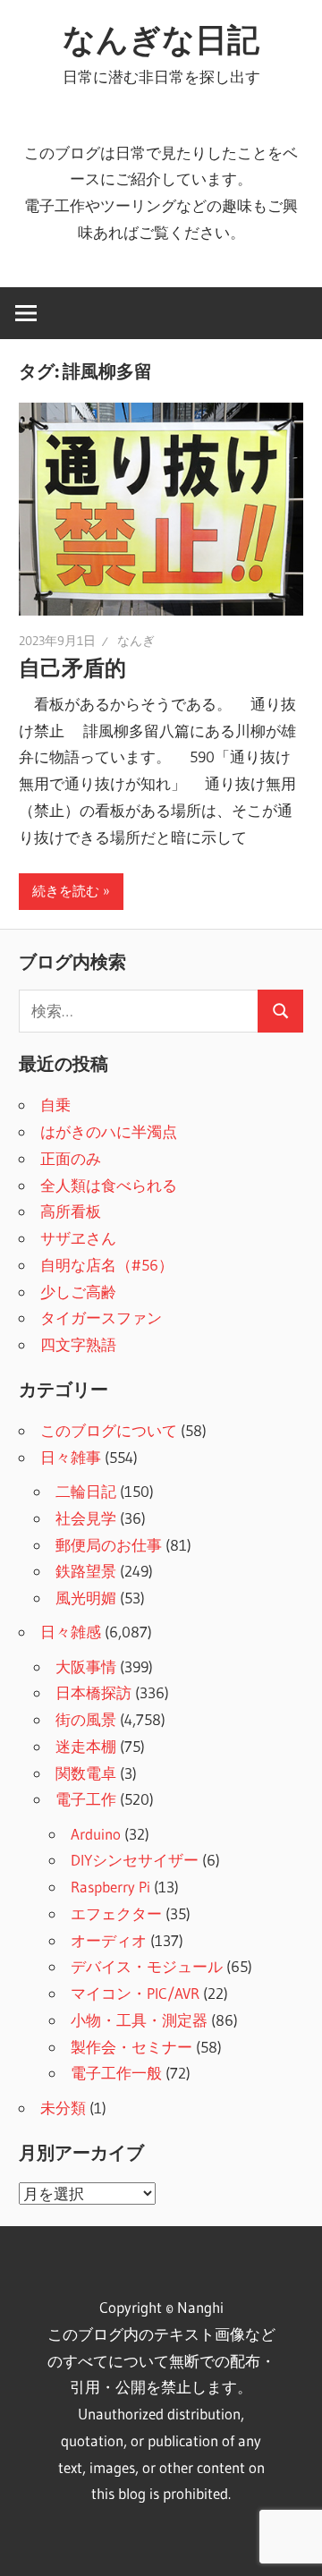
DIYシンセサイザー (135, 1860)
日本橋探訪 (93, 1692)
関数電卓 (86, 1773)
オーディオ (109, 1940)
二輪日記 (86, 1491)
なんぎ (136, 641)
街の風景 (86, 1719)
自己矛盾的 (72, 668)
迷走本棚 (86, 1746)
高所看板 (71, 1211)
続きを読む (66, 891)
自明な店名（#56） (107, 1265)
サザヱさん (78, 1238)
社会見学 (86, 1518)
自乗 (55, 1105)
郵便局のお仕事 (109, 1545)
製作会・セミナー (131, 2047)
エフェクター (116, 1913)
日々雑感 (71, 1632)
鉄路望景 (86, 1571)
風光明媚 (86, 1598)
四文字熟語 (78, 1344)
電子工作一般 (116, 2073)
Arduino (96, 1834)
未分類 (63, 2108)
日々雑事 (71, 1457)
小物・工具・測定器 (139, 2020)
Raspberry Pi (110, 1887)
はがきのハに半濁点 (109, 1131)
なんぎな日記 (161, 39)
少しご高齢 (78, 1292)
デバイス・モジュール (147, 1966)
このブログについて (109, 1430)
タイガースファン (101, 1318)
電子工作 (86, 1799)
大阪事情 (86, 1666)
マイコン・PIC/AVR (135, 1993)
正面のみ (71, 1158)
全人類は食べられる (109, 1185)
